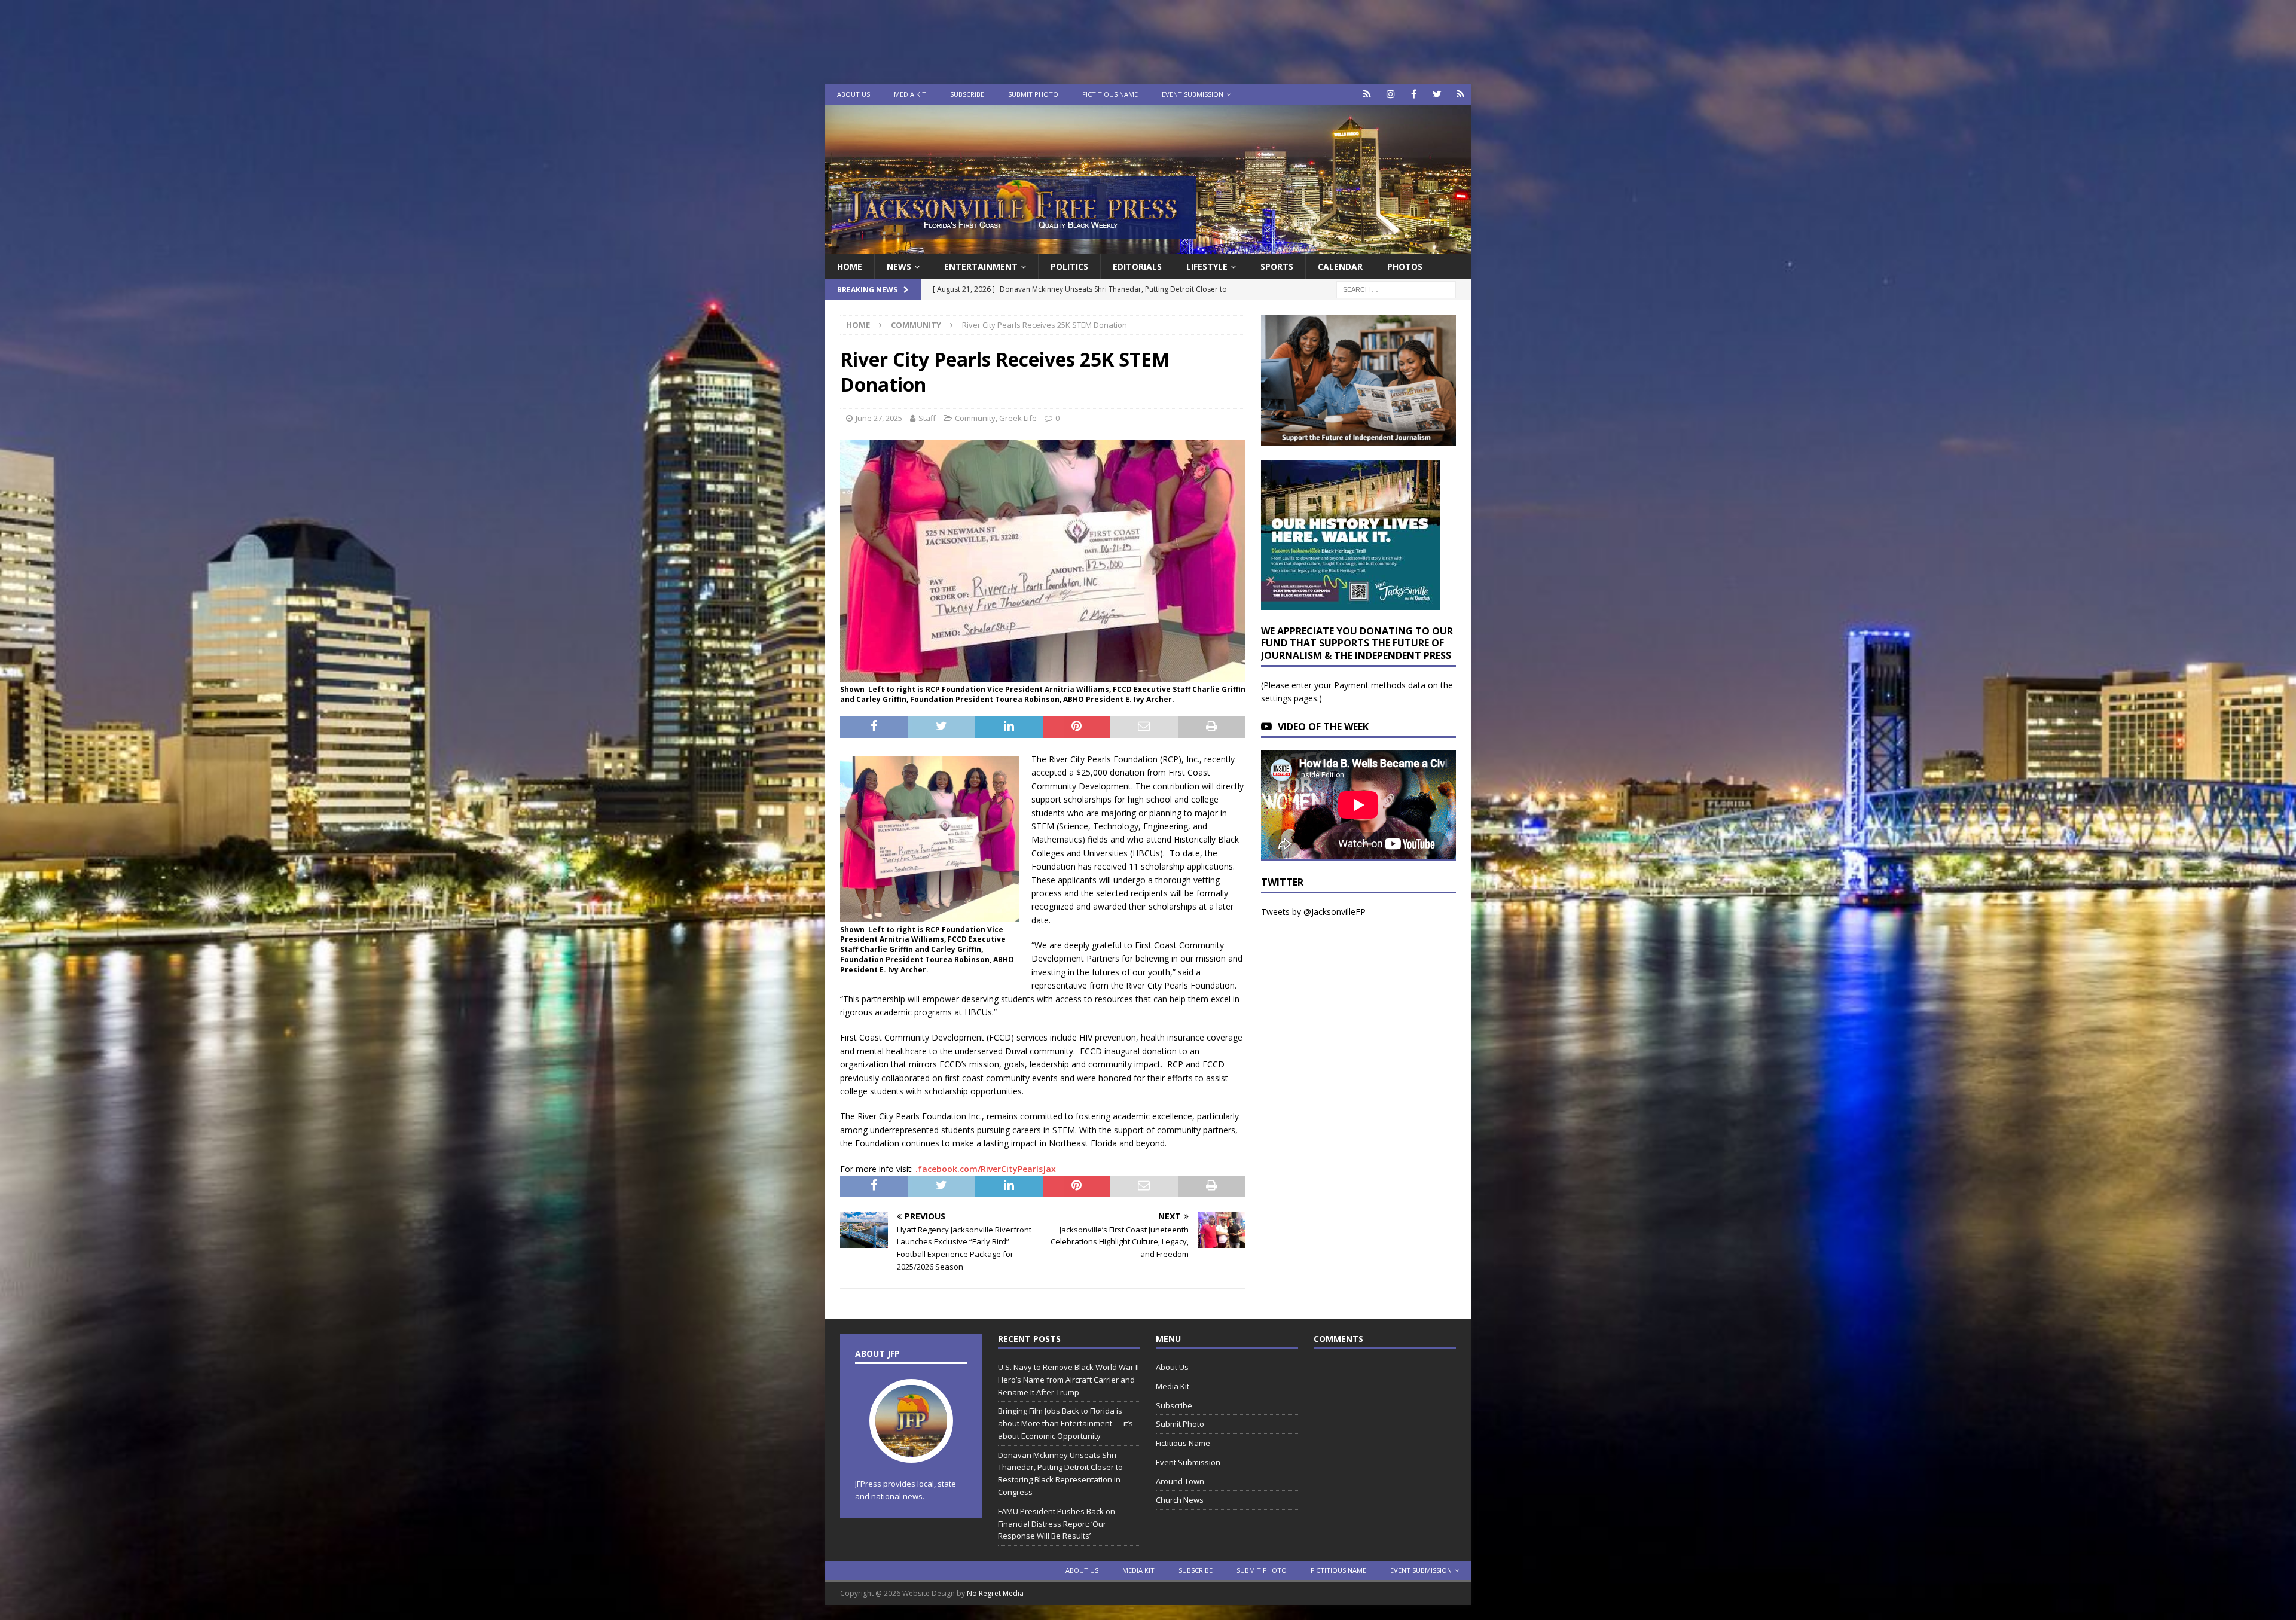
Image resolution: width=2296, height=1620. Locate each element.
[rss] (1460, 94)
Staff (927, 418)
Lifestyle (1207, 266)
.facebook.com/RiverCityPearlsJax (986, 1169)
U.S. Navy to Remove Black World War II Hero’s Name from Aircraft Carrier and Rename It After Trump (1068, 1380)
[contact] (1367, 94)
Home (850, 266)
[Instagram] (1390, 94)
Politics (1069, 266)
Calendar (1340, 266)
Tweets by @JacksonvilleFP (1313, 912)
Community (975, 418)
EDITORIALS (1137, 266)
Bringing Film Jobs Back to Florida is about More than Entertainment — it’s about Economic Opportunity (1065, 1423)
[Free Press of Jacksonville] (1148, 247)
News (899, 266)
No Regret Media (995, 1593)
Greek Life (1018, 418)
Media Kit (910, 94)
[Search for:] (1396, 289)
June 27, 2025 (879, 418)
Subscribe (967, 94)
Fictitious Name (1110, 94)
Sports (1277, 266)
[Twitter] (1437, 94)
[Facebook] (1414, 94)
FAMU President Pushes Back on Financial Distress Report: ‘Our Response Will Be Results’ (1057, 1524)
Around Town (1180, 1481)
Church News (1180, 1500)
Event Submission (1193, 94)
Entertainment (981, 266)
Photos (1405, 266)
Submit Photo (1033, 94)
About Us (854, 94)
